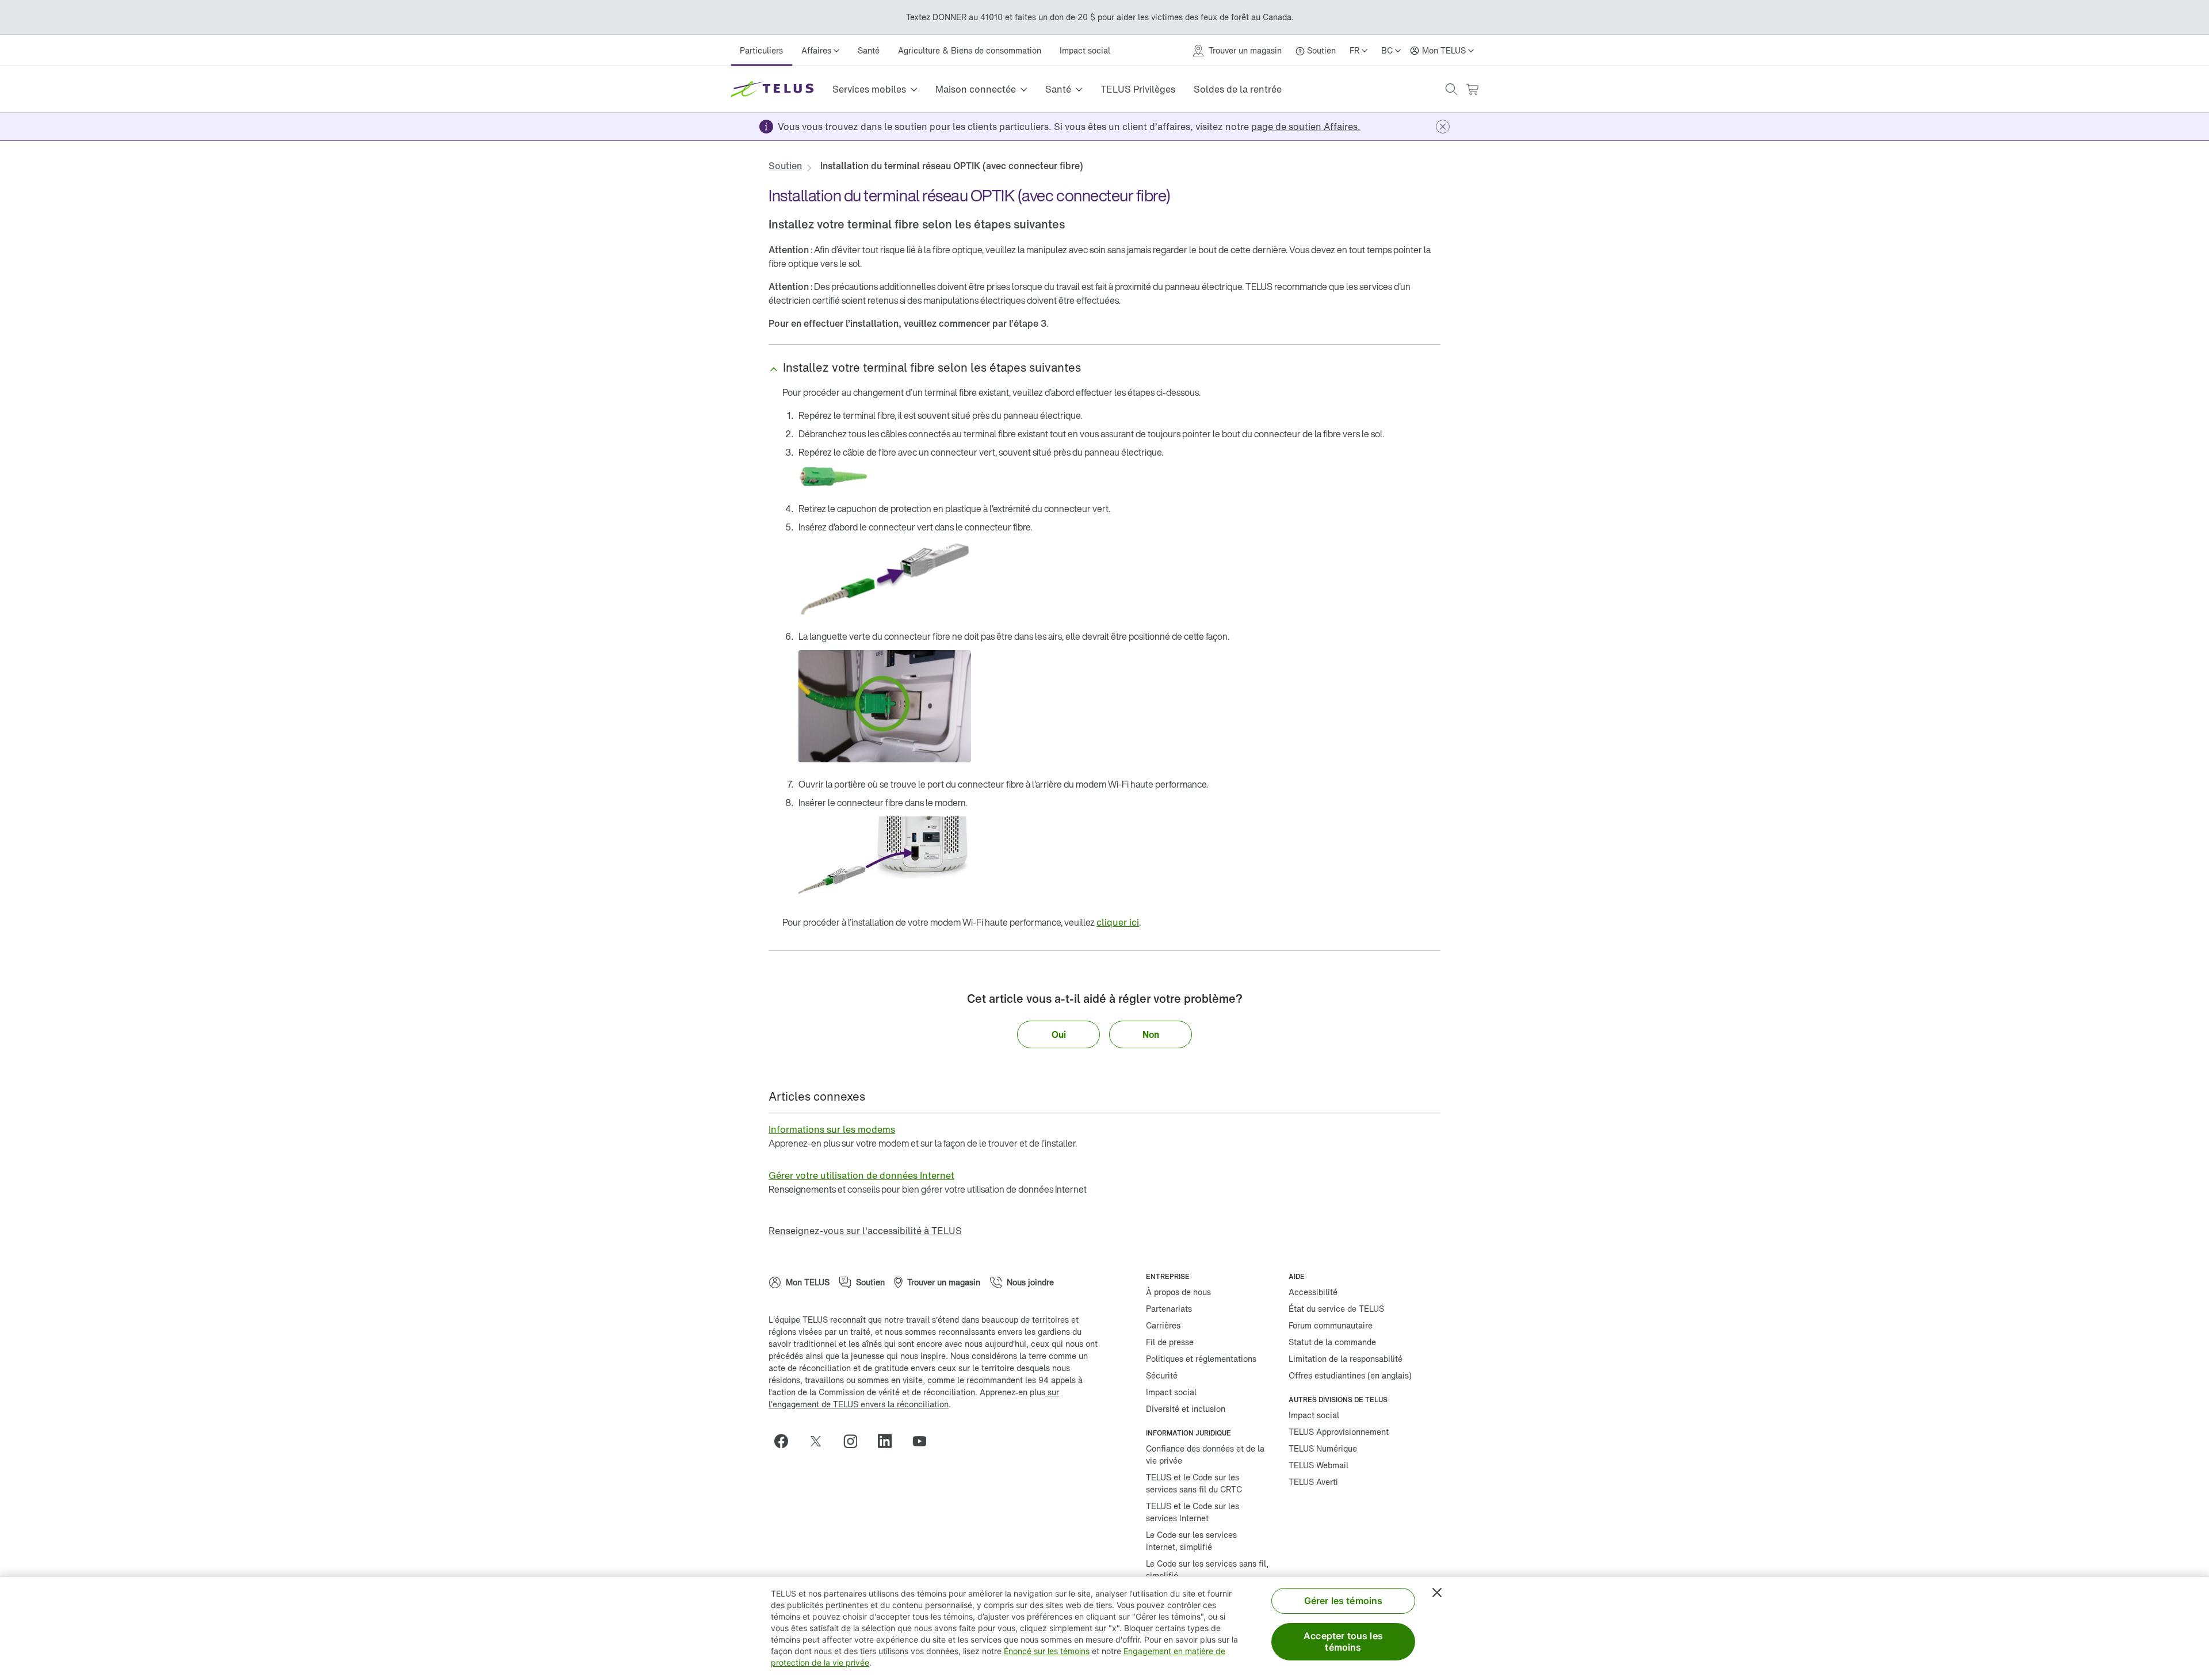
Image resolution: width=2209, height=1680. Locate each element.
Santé (869, 50)
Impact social (1085, 50)
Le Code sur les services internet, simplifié (1191, 1541)
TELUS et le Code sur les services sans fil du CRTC (1194, 1483)
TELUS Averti (1313, 1482)
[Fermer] (1437, 1593)
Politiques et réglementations (1201, 1359)
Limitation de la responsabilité (1346, 1359)
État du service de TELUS (1336, 1309)
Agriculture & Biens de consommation (970, 50)
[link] (1306, 127)
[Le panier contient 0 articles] (1472, 89)
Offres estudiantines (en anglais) (1350, 1375)
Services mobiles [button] (869, 89)
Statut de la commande (1332, 1342)
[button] (1451, 89)
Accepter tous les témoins (1343, 1641)
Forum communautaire (1331, 1325)
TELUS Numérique (1323, 1448)
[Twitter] (820, 1441)
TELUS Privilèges (1138, 89)
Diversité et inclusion (1186, 1409)
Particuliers (761, 50)
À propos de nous (1178, 1292)
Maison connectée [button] (976, 89)
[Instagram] (855, 1441)
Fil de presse (1170, 1342)
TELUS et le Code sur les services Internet (1193, 1512)
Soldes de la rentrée (1238, 89)
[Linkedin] (889, 1441)
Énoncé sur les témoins (1047, 1651)
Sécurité (1162, 1375)
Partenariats (1169, 1309)
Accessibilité (1313, 1292)
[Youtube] (924, 1441)
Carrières (1163, 1325)
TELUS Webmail (1318, 1465)
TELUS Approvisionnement (1339, 1432)
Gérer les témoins (1344, 1601)
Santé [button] (1058, 89)
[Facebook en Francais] (786, 1441)
